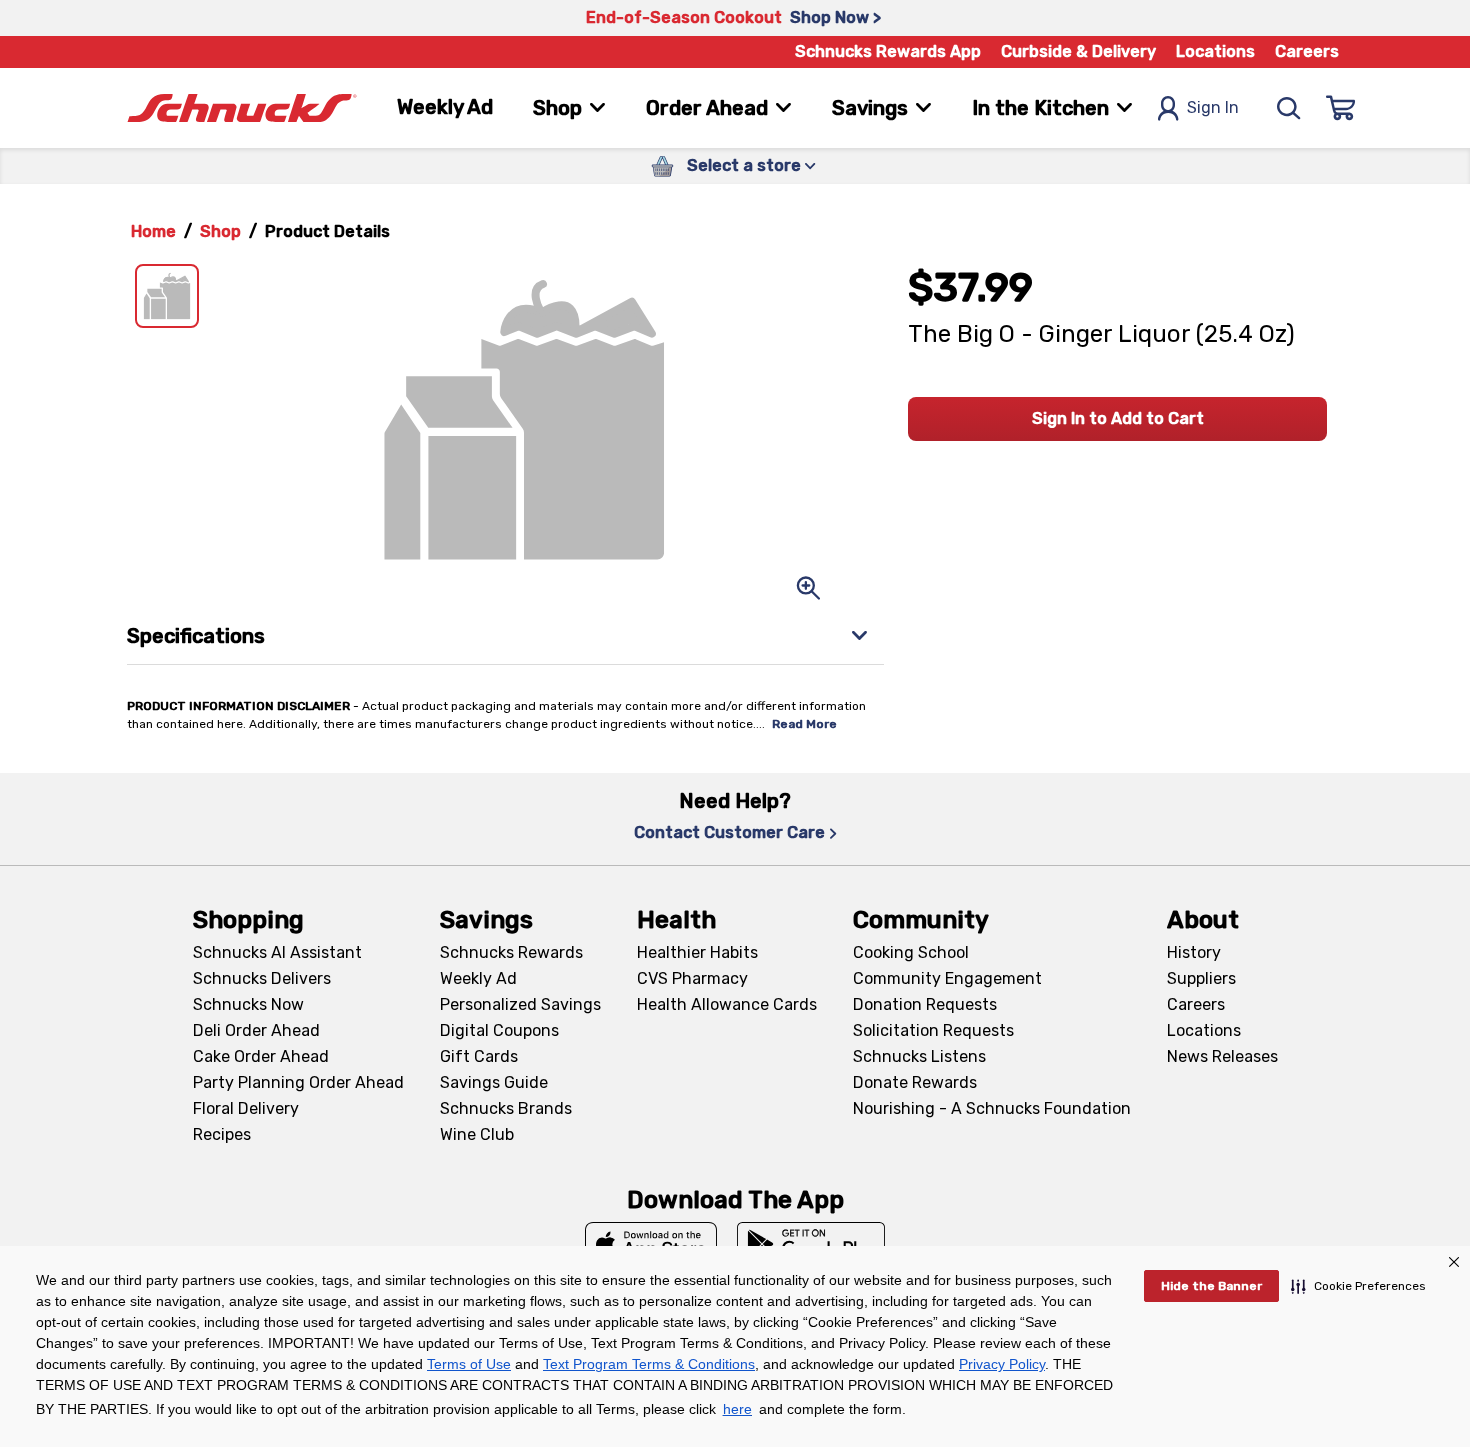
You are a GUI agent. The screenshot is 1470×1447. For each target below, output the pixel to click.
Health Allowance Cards (727, 1004)
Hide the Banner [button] (1211, 1286)
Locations (1215, 51)
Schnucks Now (248, 1004)
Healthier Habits (697, 952)
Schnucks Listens (919, 1056)
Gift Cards (479, 1056)
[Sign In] (1341, 108)
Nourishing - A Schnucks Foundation (992, 1108)
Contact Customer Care (729, 832)
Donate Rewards (915, 1082)
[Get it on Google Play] (811, 1244)
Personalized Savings (520, 1004)
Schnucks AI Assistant (277, 952)
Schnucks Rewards (511, 952)
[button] (1358, 1286)
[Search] (1289, 108)
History (1194, 952)
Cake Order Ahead (261, 1056)
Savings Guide (494, 1082)
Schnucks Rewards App (888, 51)
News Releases (1222, 1056)
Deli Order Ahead (256, 1030)
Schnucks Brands (506, 1108)
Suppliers (1201, 978)
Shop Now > (835, 17)
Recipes (222, 1134)
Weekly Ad (445, 107)
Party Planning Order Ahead (298, 1082)
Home (153, 231)
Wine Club (477, 1134)
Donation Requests (925, 1004)
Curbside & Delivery (1078, 51)
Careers (1307, 51)
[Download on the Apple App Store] (651, 1244)
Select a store (744, 165)
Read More (804, 724)
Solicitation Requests (933, 1030)
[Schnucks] (242, 108)
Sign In (1213, 107)
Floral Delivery (246, 1108)
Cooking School (911, 952)
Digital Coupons (499, 1030)
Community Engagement (947, 978)
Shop (220, 231)
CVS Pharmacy (692, 978)
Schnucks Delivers (262, 978)
